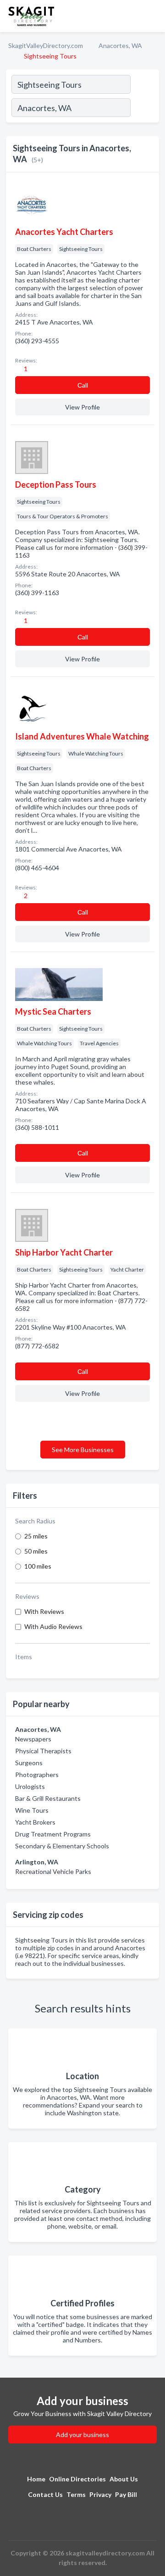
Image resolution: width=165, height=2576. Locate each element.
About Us (124, 2479)
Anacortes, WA (120, 45)
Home (36, 2479)
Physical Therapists (43, 1751)
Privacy (100, 2494)
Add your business (82, 2435)
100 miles (38, 1566)
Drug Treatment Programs (53, 1834)
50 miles (36, 1551)
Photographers (37, 1775)
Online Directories (77, 2479)
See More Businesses (83, 1450)
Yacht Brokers (35, 1822)
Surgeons (29, 1763)
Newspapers (33, 1739)
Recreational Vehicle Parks (53, 1871)
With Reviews (44, 1611)
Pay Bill (126, 2494)
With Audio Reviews (53, 1626)
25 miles (36, 1536)
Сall (83, 385)
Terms (76, 2494)
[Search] (144, 109)
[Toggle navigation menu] (153, 16)
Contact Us (45, 2494)
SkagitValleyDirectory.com (46, 45)
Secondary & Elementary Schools (62, 1846)
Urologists (30, 1786)
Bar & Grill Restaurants (48, 1798)
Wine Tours (32, 1810)
